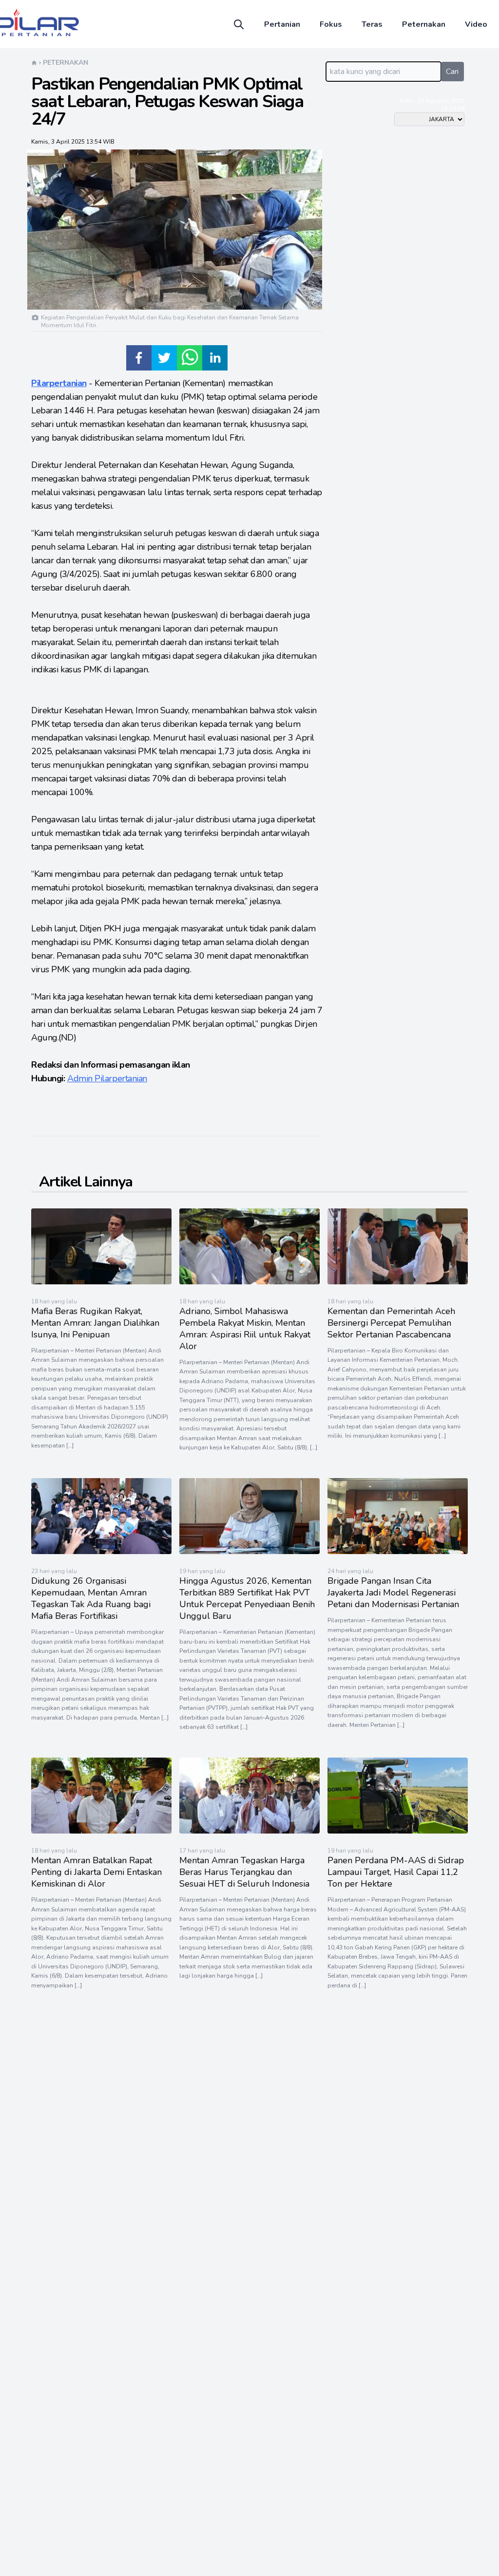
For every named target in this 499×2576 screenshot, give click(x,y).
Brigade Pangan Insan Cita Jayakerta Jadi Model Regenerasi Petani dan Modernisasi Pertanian (393, 1593)
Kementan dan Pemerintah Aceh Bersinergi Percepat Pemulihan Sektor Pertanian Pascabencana (391, 1323)
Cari (452, 72)
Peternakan (424, 24)
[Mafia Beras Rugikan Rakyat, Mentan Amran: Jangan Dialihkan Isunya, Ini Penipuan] (101, 1282)
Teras (372, 24)
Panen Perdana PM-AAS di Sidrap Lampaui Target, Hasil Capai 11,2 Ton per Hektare (396, 1872)
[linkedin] (215, 358)
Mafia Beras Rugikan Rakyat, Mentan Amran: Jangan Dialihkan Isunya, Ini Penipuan (95, 1323)
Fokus (331, 24)
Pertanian (282, 24)
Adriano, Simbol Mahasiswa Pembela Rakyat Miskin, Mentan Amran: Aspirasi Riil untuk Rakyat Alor (245, 1329)
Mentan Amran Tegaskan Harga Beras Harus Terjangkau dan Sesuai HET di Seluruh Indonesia (244, 1872)
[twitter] (164, 358)
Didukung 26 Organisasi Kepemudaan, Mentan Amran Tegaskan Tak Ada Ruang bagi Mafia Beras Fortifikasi (91, 1598)
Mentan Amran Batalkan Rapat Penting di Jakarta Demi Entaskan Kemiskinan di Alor (96, 1872)
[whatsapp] (190, 358)
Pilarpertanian (59, 383)
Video (476, 24)
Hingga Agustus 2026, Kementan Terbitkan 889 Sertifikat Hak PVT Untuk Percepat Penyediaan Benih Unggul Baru (247, 1598)
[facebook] (139, 358)
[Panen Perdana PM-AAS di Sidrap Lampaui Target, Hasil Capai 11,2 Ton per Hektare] (398, 1831)
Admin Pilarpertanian (107, 1078)
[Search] (239, 24)
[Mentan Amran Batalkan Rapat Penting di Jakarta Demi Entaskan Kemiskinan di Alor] (101, 1831)
